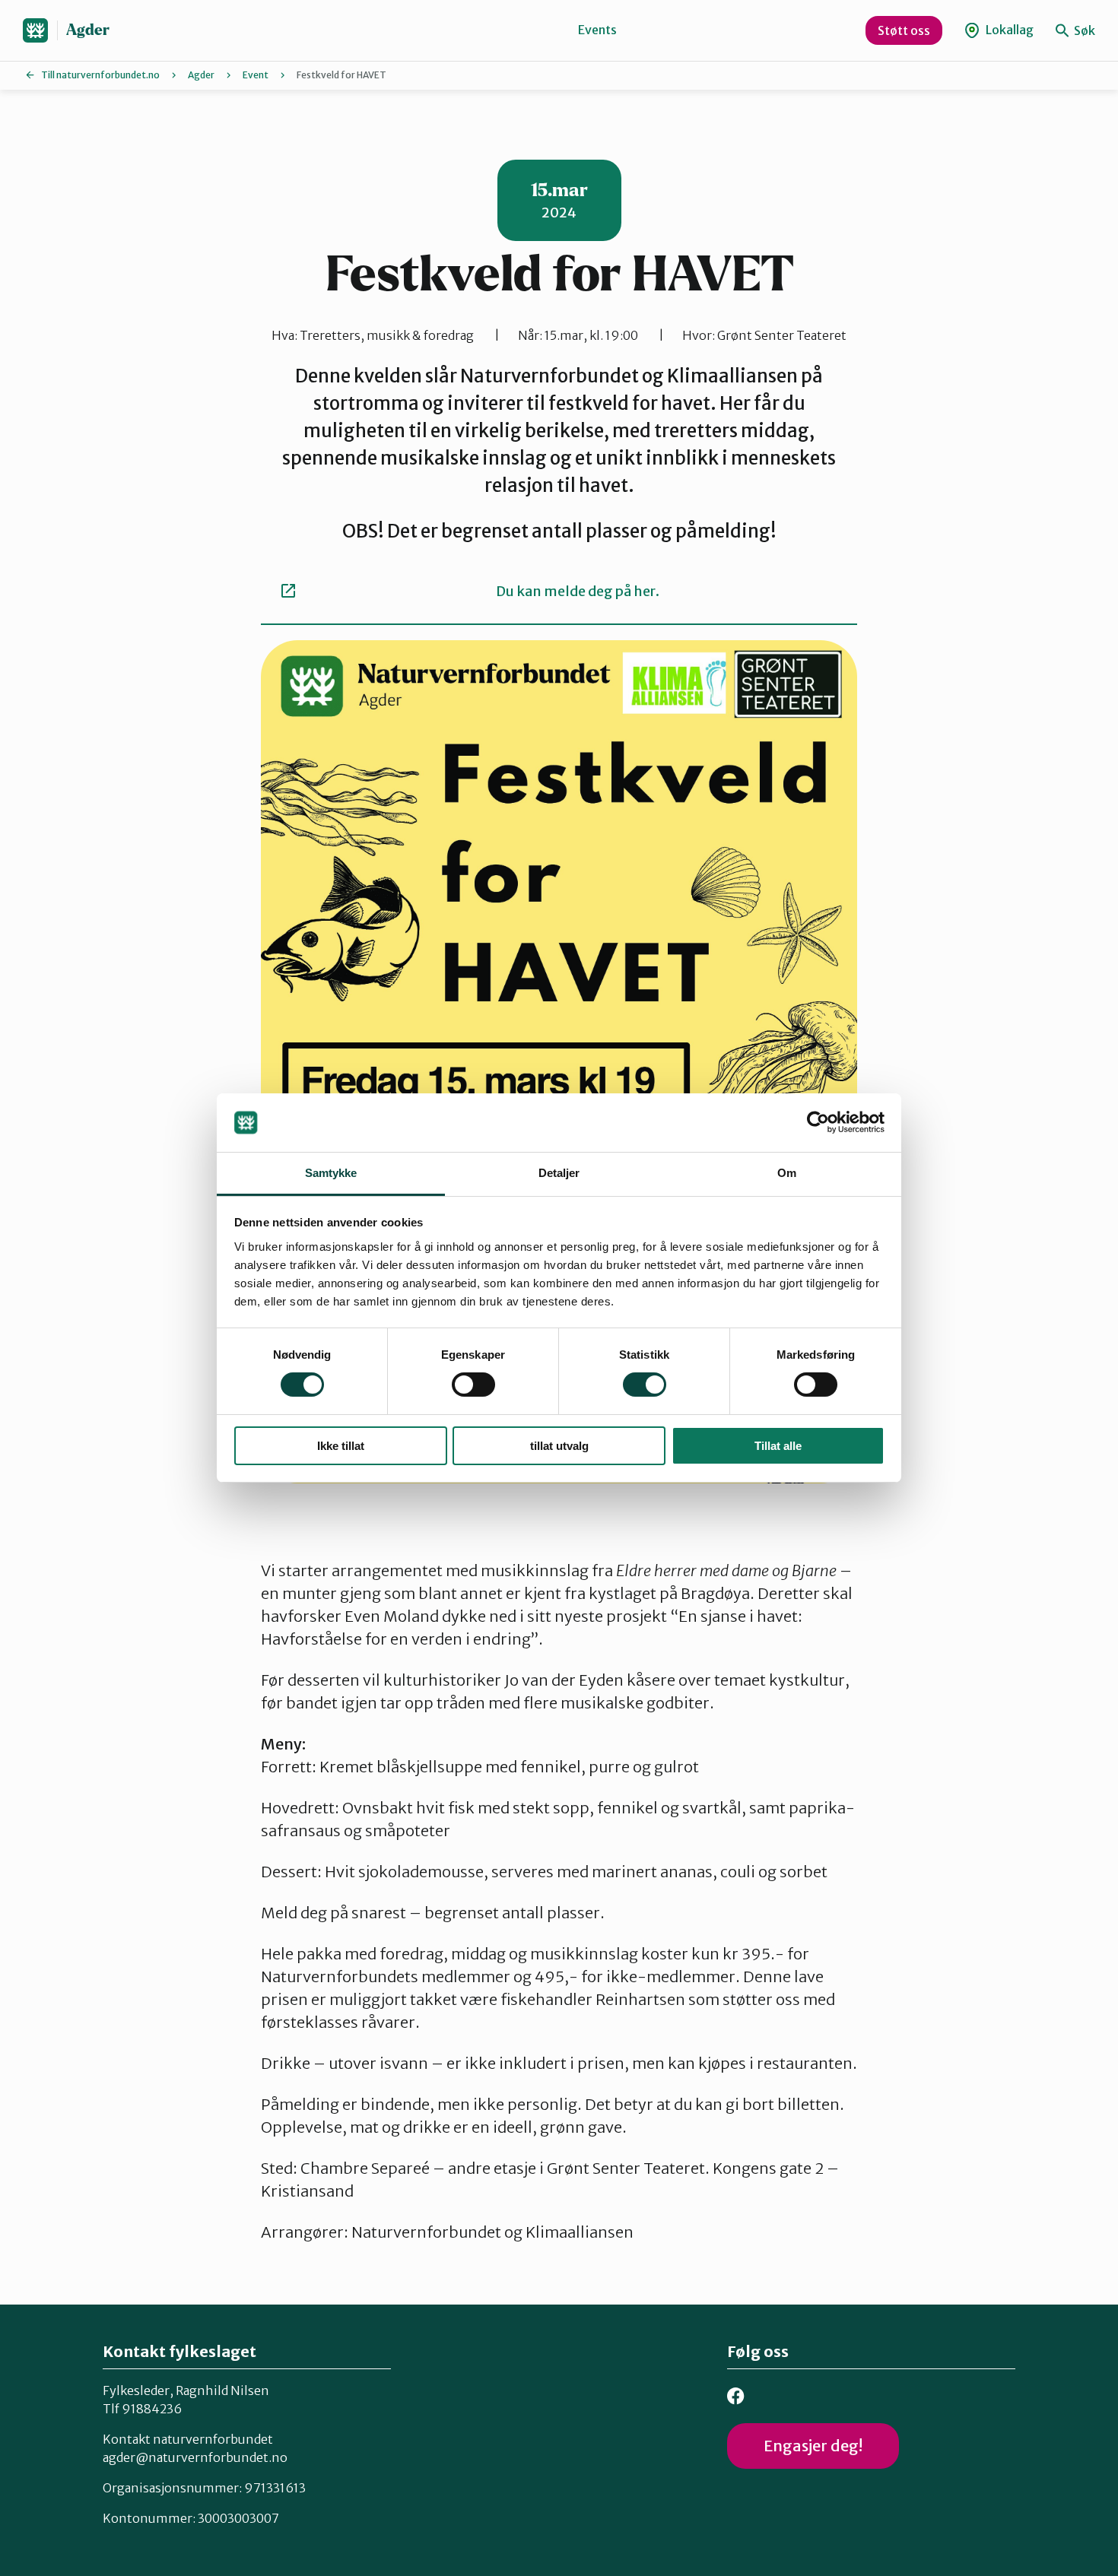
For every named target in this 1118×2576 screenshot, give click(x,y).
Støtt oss (904, 30)
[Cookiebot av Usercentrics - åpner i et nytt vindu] (818, 1122)
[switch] (473, 1385)
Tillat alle (778, 1446)
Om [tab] (787, 1173)
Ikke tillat (341, 1446)
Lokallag (1008, 30)
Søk (1083, 30)
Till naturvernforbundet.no (100, 75)
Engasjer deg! (813, 2446)
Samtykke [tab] (331, 1173)
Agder (88, 30)
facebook (736, 2396)
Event (256, 75)
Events (597, 30)
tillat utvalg (559, 1446)
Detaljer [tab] (559, 1173)
